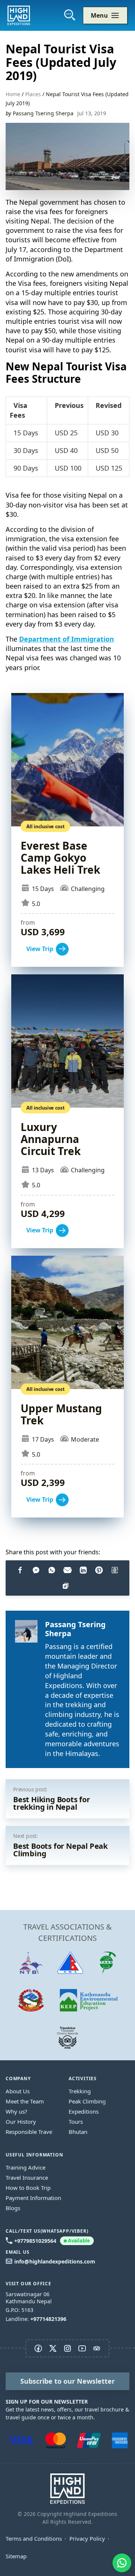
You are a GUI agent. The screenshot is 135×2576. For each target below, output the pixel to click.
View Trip (67, 830)
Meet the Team (25, 2101)
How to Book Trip (28, 2188)
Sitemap (16, 2556)
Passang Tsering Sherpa (43, 113)
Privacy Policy (87, 2538)
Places (33, 94)
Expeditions (84, 2111)
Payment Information (33, 2198)
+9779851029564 (52, 2241)
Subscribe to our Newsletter (67, 2381)
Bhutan (78, 2132)
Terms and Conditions (34, 2538)
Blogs (13, 2208)
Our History (21, 2122)
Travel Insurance (27, 2177)
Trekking (80, 2091)
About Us (18, 2091)
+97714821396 (48, 2319)
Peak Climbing (87, 2101)
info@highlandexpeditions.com (55, 2261)
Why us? (16, 2111)
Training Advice (25, 2167)
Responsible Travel (30, 2132)
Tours (76, 2122)
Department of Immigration (67, 639)
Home (13, 94)
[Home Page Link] (67, 2488)
